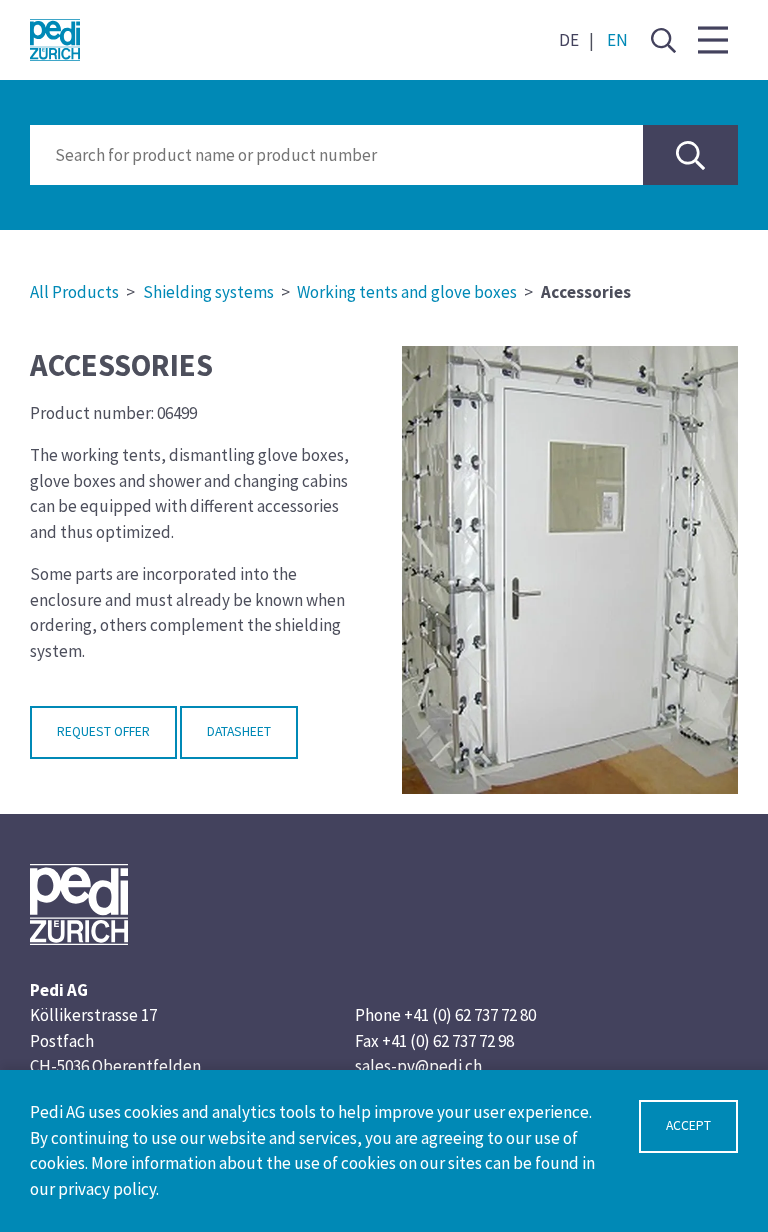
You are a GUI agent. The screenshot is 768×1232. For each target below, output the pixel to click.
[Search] (663, 40)
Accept (688, 1125)
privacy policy (107, 1189)
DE (569, 40)
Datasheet (239, 731)
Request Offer (103, 731)
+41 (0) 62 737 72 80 (470, 1015)
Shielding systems (208, 292)
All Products (74, 292)
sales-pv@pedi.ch (418, 1066)
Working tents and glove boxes (407, 292)
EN (617, 40)
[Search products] (690, 155)
